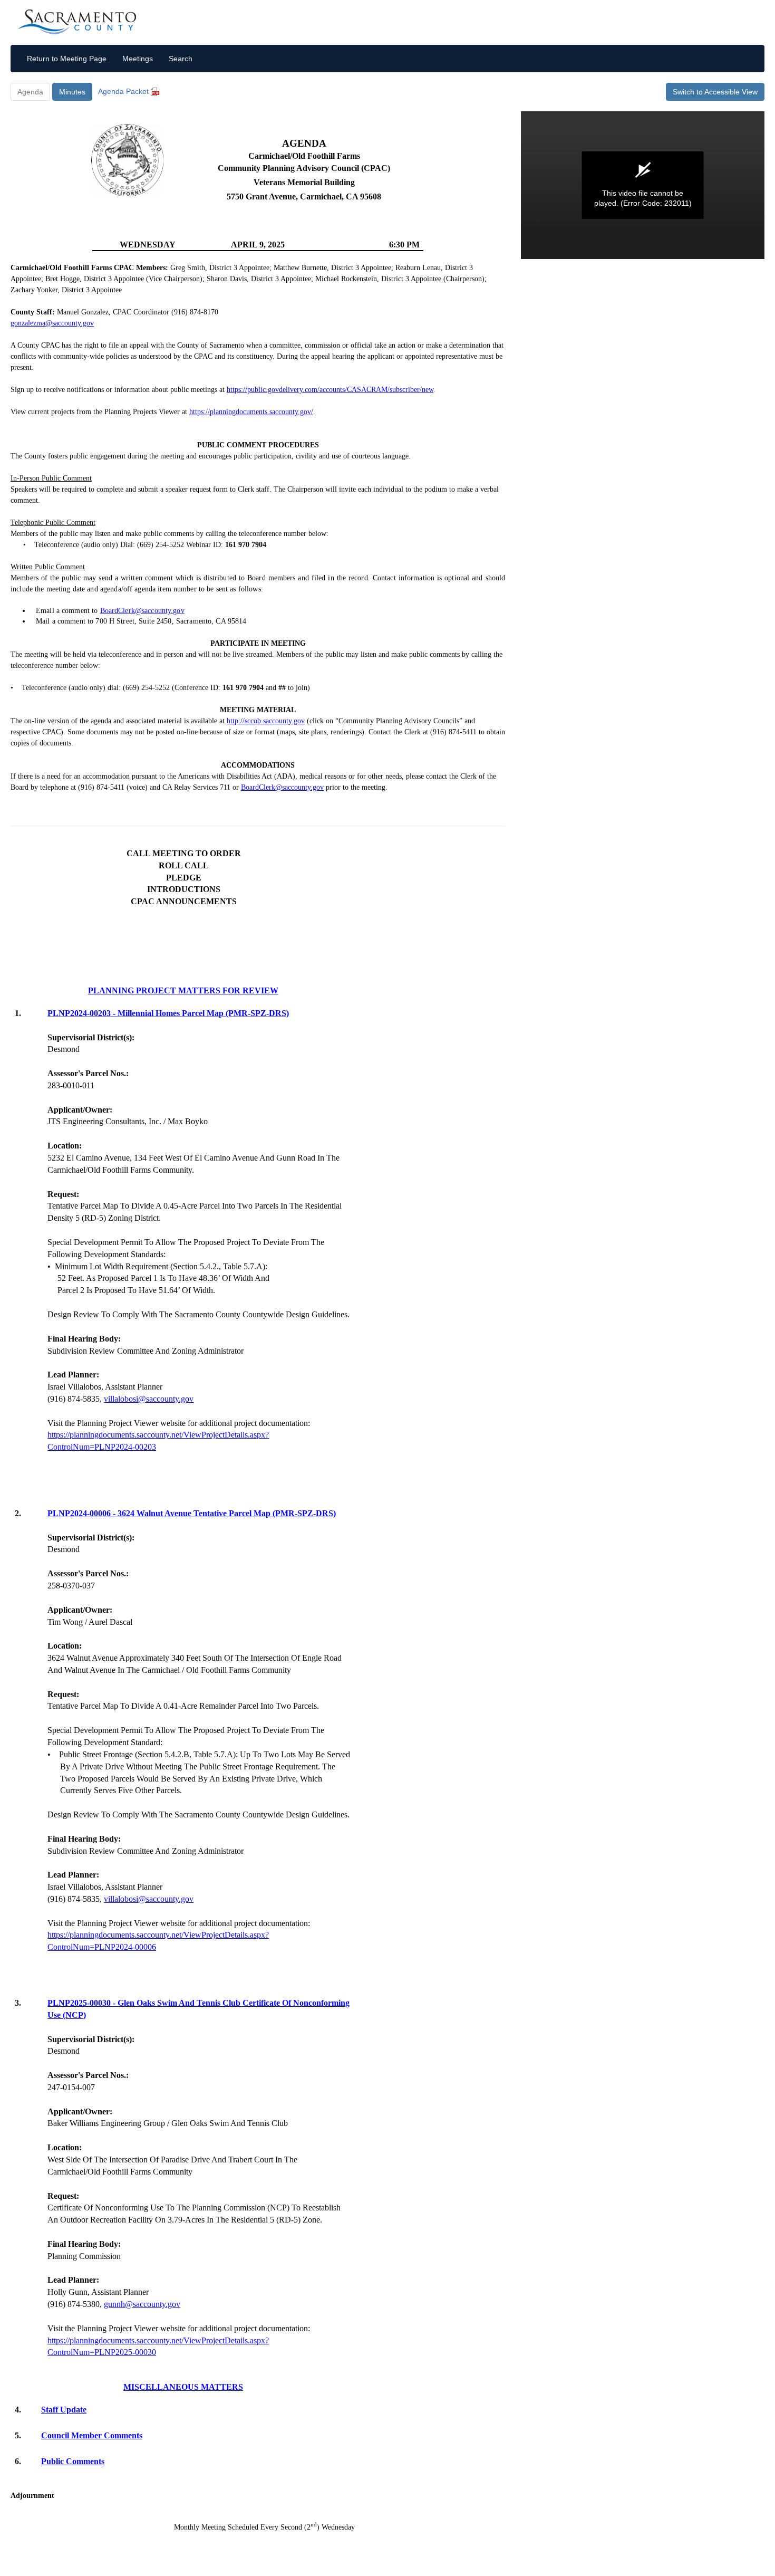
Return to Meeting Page (67, 59)
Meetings (138, 59)
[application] (643, 185)
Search (181, 59)
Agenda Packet (124, 91)
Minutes (72, 92)
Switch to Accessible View (715, 92)
